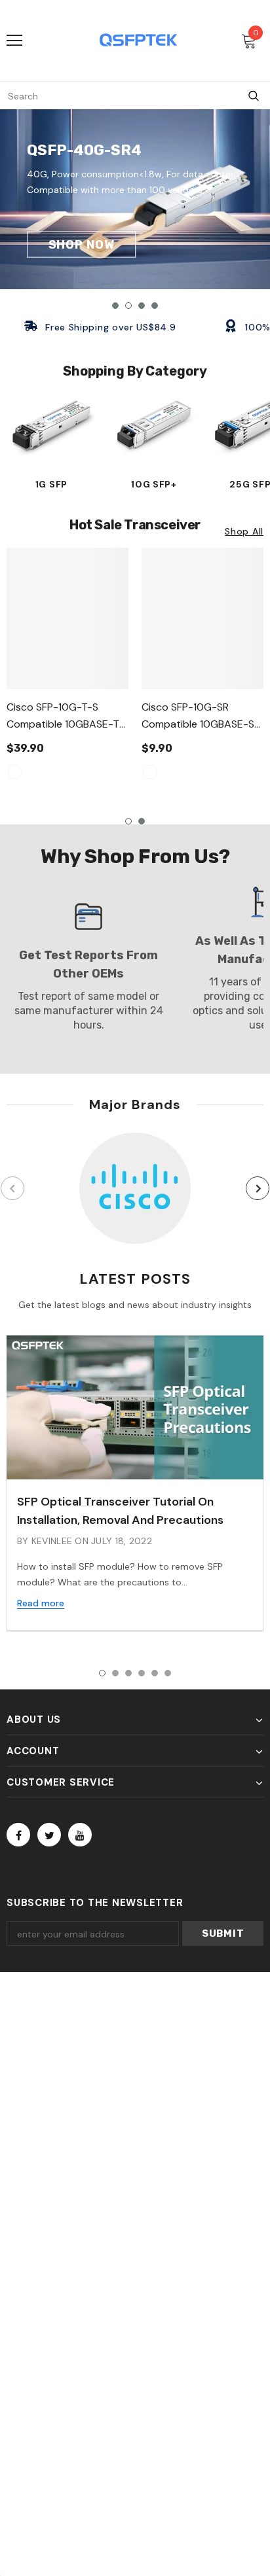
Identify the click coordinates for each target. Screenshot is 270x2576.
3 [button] (142, 306)
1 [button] (115, 306)
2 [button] (128, 306)
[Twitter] (49, 1835)
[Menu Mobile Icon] (14, 41)
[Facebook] (18, 1835)
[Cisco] (135, 1188)
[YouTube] (80, 1835)
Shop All (244, 531)
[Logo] (138, 40)
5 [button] (155, 1673)
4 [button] (155, 306)
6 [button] (168, 1673)
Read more (41, 1603)
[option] (135, 199)
